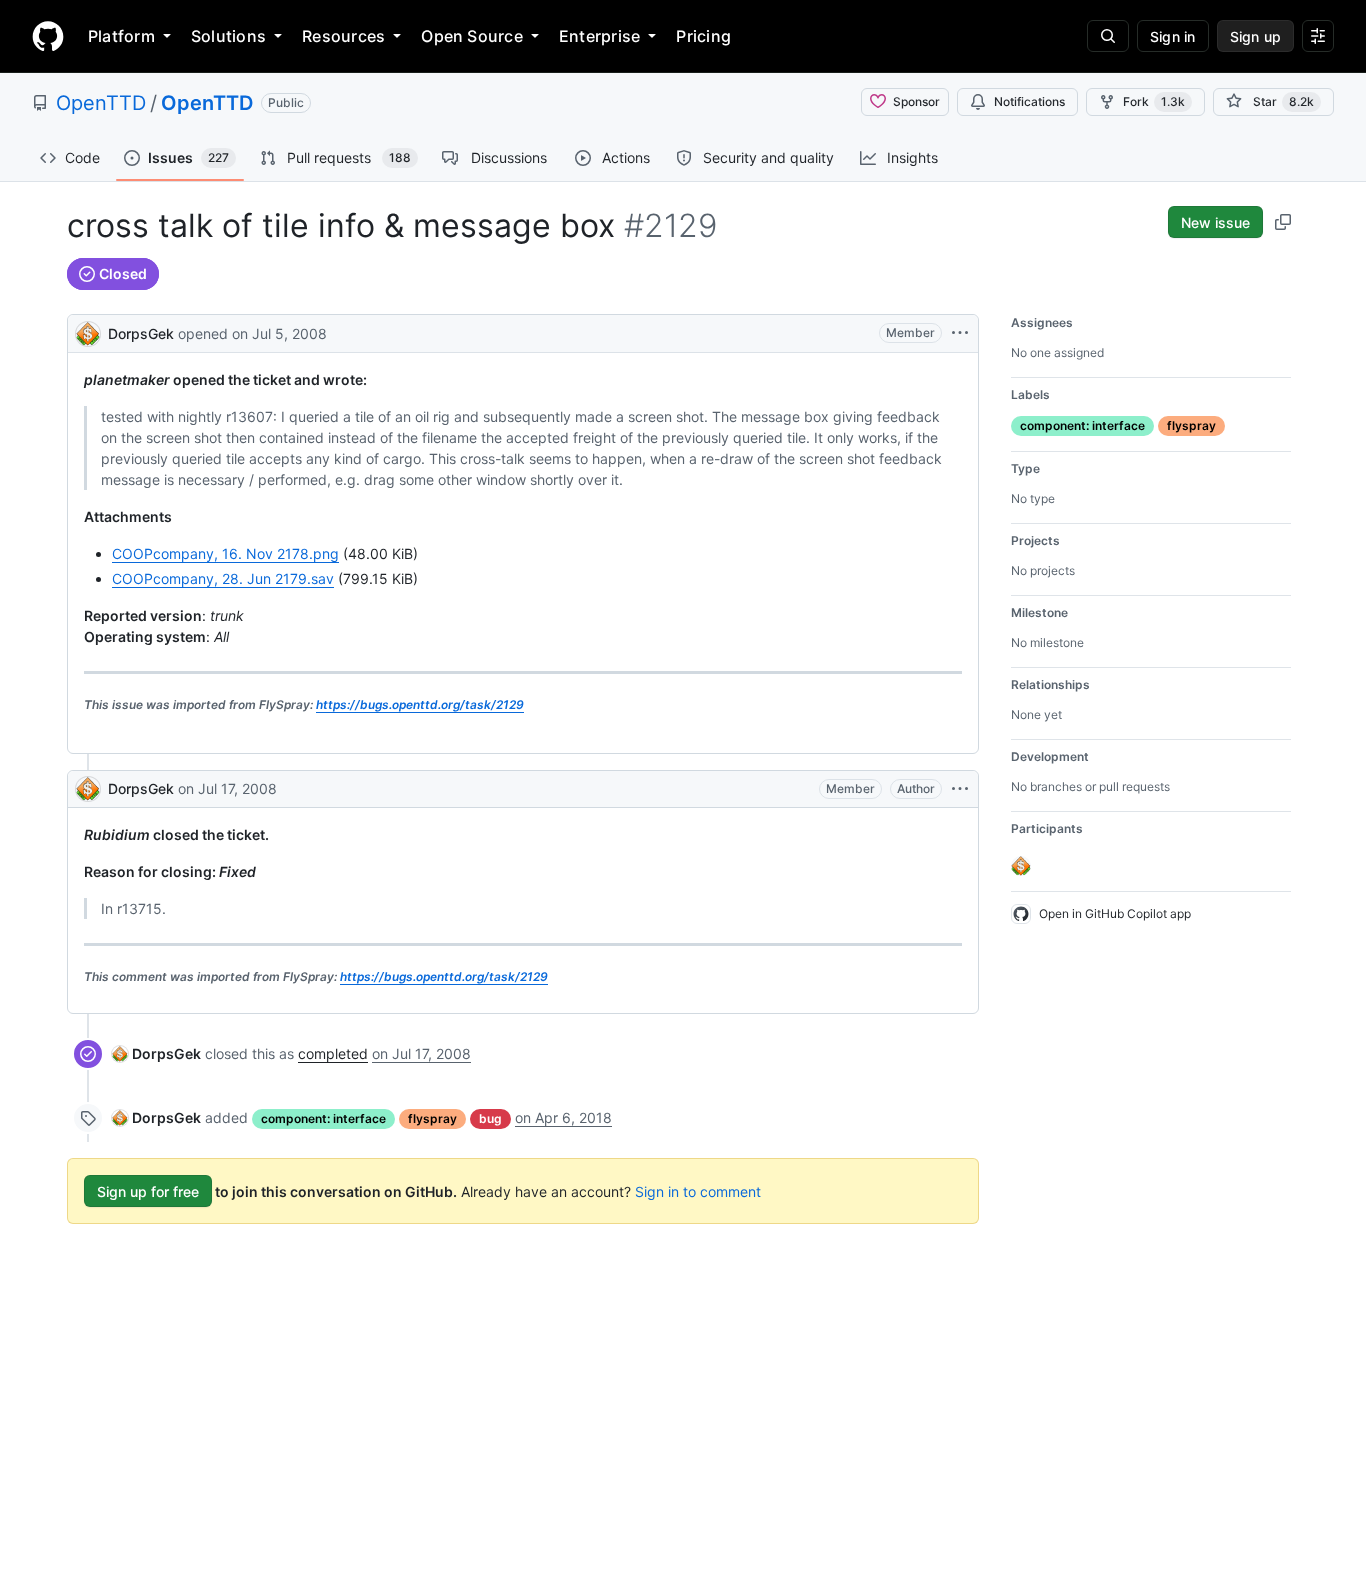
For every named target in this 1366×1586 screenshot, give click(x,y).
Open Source (472, 36)
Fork (1154, 101)
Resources (343, 36)
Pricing (703, 36)
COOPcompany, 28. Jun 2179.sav (223, 578)
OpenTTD (101, 103)
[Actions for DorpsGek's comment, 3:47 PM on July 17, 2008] (960, 789)
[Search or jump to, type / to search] (1108, 36)
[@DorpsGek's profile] (88, 331)
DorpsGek (141, 333)
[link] (156, 1053)
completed (333, 1053)
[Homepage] (48, 36)
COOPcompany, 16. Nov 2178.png (225, 553)
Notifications (1029, 101)
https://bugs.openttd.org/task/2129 (420, 704)
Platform (121, 36)
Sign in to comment (698, 1191)
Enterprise (599, 36)
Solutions (228, 36)
